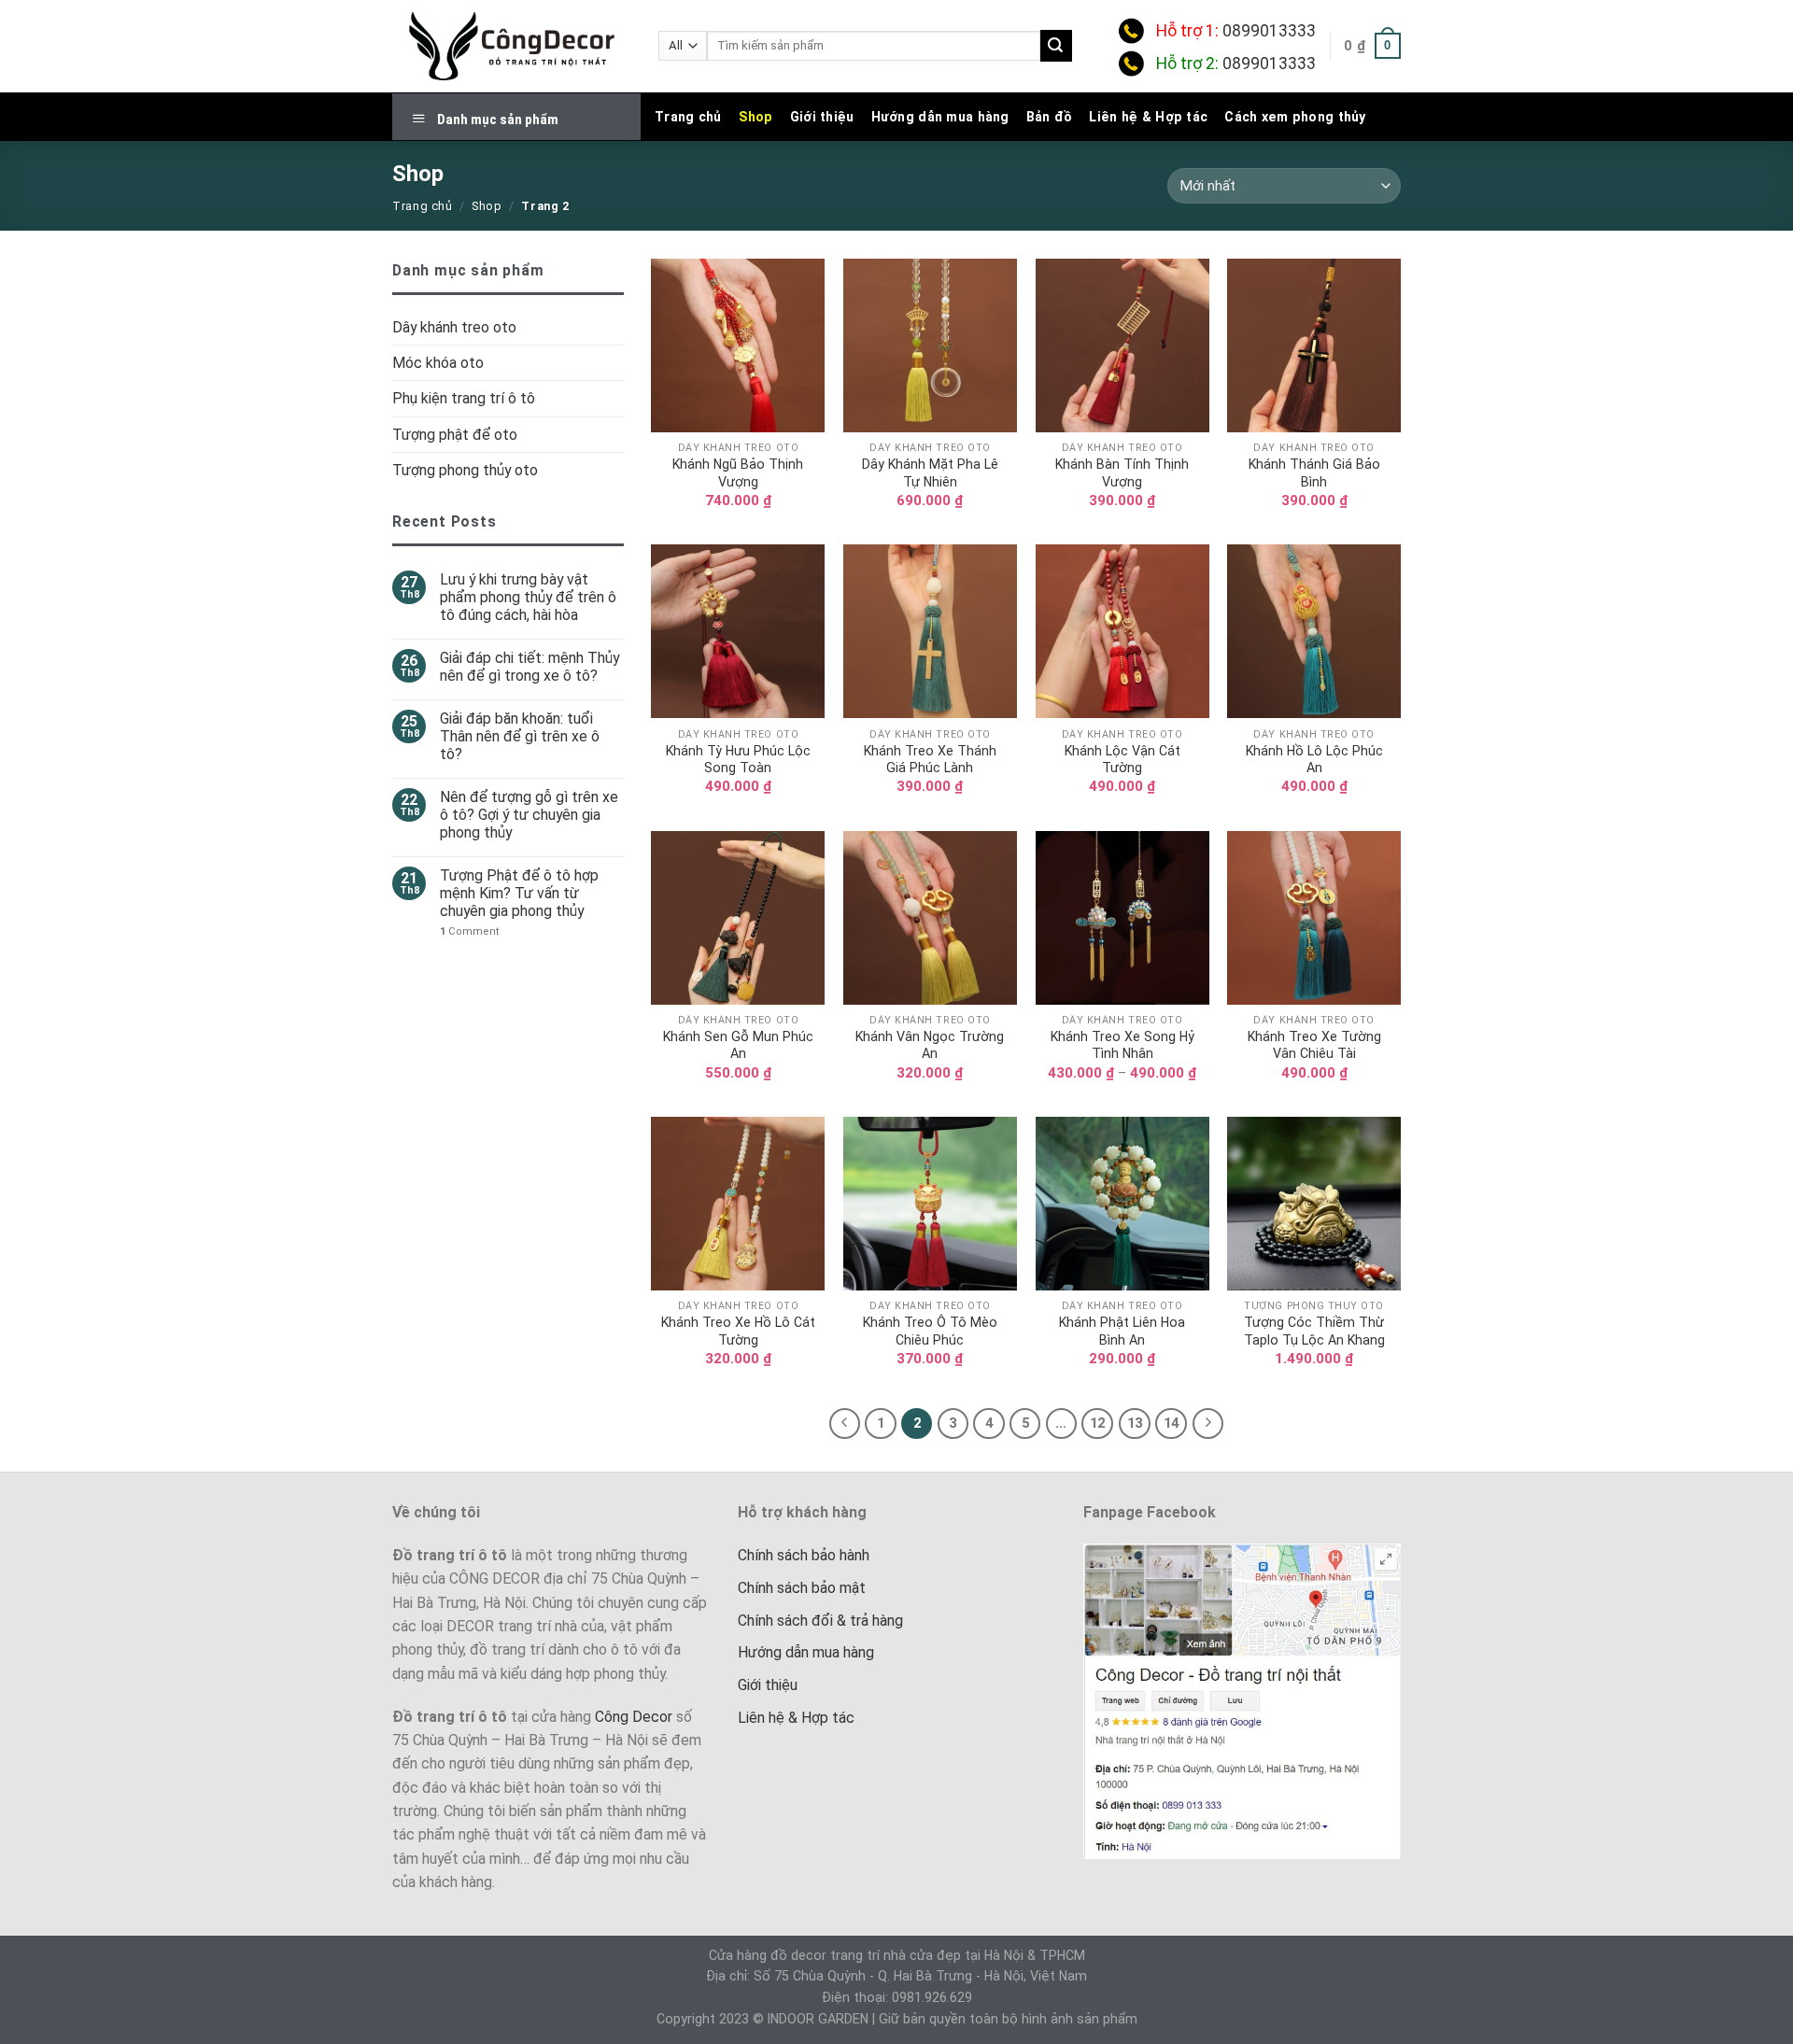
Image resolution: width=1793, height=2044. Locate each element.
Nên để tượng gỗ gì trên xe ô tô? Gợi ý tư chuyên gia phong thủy (529, 815)
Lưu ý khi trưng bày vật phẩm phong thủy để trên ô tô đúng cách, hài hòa (528, 597)
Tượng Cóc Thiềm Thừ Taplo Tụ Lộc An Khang (1314, 1331)
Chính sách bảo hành (804, 1555)
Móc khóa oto (438, 363)
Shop (756, 117)
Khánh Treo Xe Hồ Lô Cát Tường (738, 1331)
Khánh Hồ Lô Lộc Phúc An (1314, 760)
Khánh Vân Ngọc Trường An (930, 1045)
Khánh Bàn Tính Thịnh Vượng (1122, 473)
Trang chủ (688, 117)
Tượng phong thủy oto (465, 470)
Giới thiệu (822, 117)
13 (1135, 1423)
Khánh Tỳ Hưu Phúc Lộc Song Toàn (738, 760)
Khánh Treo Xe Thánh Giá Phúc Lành (930, 760)
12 (1097, 1423)
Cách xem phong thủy (1295, 117)
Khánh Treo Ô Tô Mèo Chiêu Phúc (930, 1331)
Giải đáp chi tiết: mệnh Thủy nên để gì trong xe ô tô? (529, 667)
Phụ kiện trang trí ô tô (464, 398)
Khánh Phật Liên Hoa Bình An (1122, 1331)
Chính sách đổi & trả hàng (820, 1621)
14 (1171, 1423)
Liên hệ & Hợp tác (1148, 117)
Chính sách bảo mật (802, 1588)
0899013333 (1269, 31)
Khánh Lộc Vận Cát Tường (1122, 760)
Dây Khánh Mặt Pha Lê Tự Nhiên (930, 473)
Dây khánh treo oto (454, 327)
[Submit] (1056, 45)
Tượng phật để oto (455, 435)
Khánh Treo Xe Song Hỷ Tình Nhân (1122, 1045)
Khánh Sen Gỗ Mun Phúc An (738, 1045)
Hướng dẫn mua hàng (940, 117)
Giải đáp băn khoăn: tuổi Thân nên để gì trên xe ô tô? (520, 736)
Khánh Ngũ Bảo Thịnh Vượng (738, 473)
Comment (470, 931)
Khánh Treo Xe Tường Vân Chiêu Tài (1314, 1045)
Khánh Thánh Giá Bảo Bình (1314, 473)
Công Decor (634, 1717)
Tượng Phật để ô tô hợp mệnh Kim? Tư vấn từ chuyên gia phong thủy (519, 893)
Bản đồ (1050, 117)
